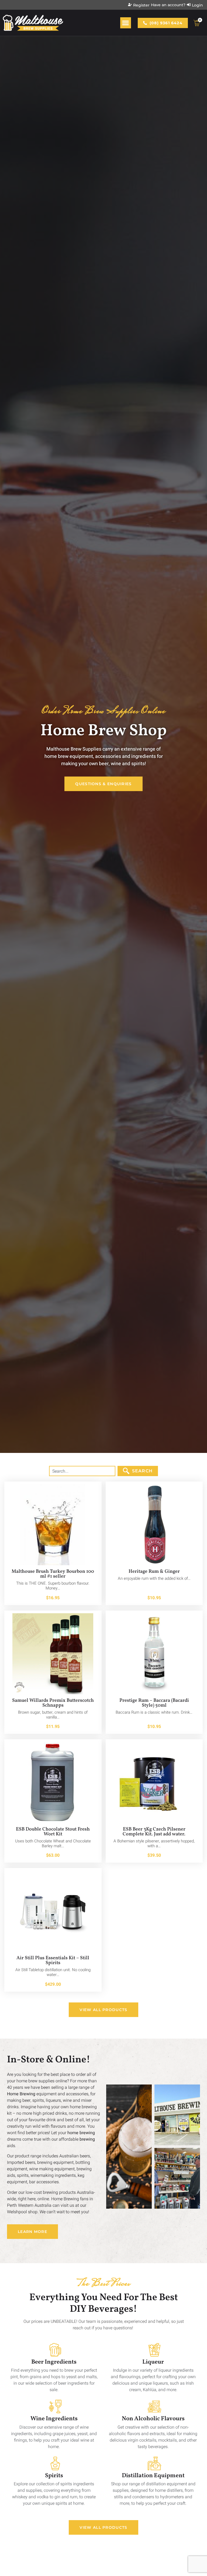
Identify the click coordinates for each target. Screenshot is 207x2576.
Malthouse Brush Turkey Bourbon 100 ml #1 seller (53, 1574)
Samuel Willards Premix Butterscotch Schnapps (53, 1703)
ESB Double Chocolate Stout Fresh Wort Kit (53, 1832)
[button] (126, 23)
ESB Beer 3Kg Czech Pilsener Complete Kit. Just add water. (154, 1832)
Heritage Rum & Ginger (154, 1572)
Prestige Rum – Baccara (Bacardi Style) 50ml (154, 1703)
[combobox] (82, 1471)
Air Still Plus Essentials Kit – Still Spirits (53, 1960)
